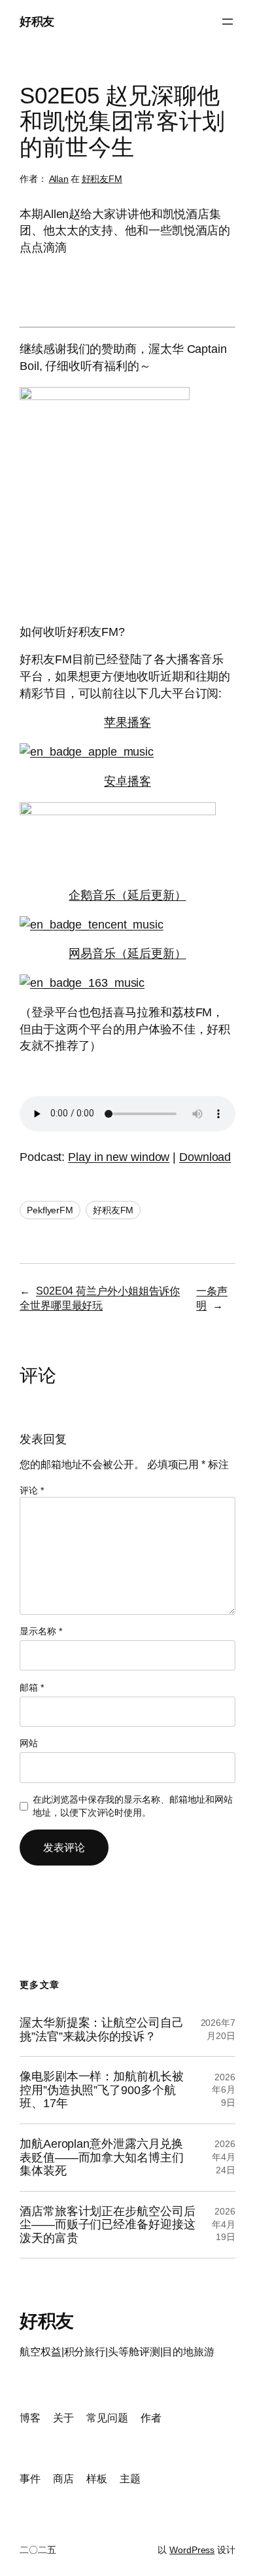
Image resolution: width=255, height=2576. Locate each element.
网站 (29, 1743)
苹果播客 (127, 722)
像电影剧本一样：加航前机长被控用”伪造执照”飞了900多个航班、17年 (102, 2090)
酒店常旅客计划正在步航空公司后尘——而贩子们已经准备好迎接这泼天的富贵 (108, 2225)
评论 (32, 1490)
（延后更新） (151, 895)
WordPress (192, 2550)
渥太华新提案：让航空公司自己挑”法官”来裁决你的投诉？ (102, 2030)
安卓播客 (127, 781)
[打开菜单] (228, 22)
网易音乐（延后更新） (127, 953)
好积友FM (102, 179)
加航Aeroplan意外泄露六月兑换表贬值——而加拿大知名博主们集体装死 (102, 2157)
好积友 (37, 21)
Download (205, 1157)
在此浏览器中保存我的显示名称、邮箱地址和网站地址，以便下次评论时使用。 (133, 1806)
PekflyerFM (50, 1210)
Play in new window (119, 1157)
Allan (59, 179)
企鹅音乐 (92, 895)
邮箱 (32, 1687)
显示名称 (41, 1631)
